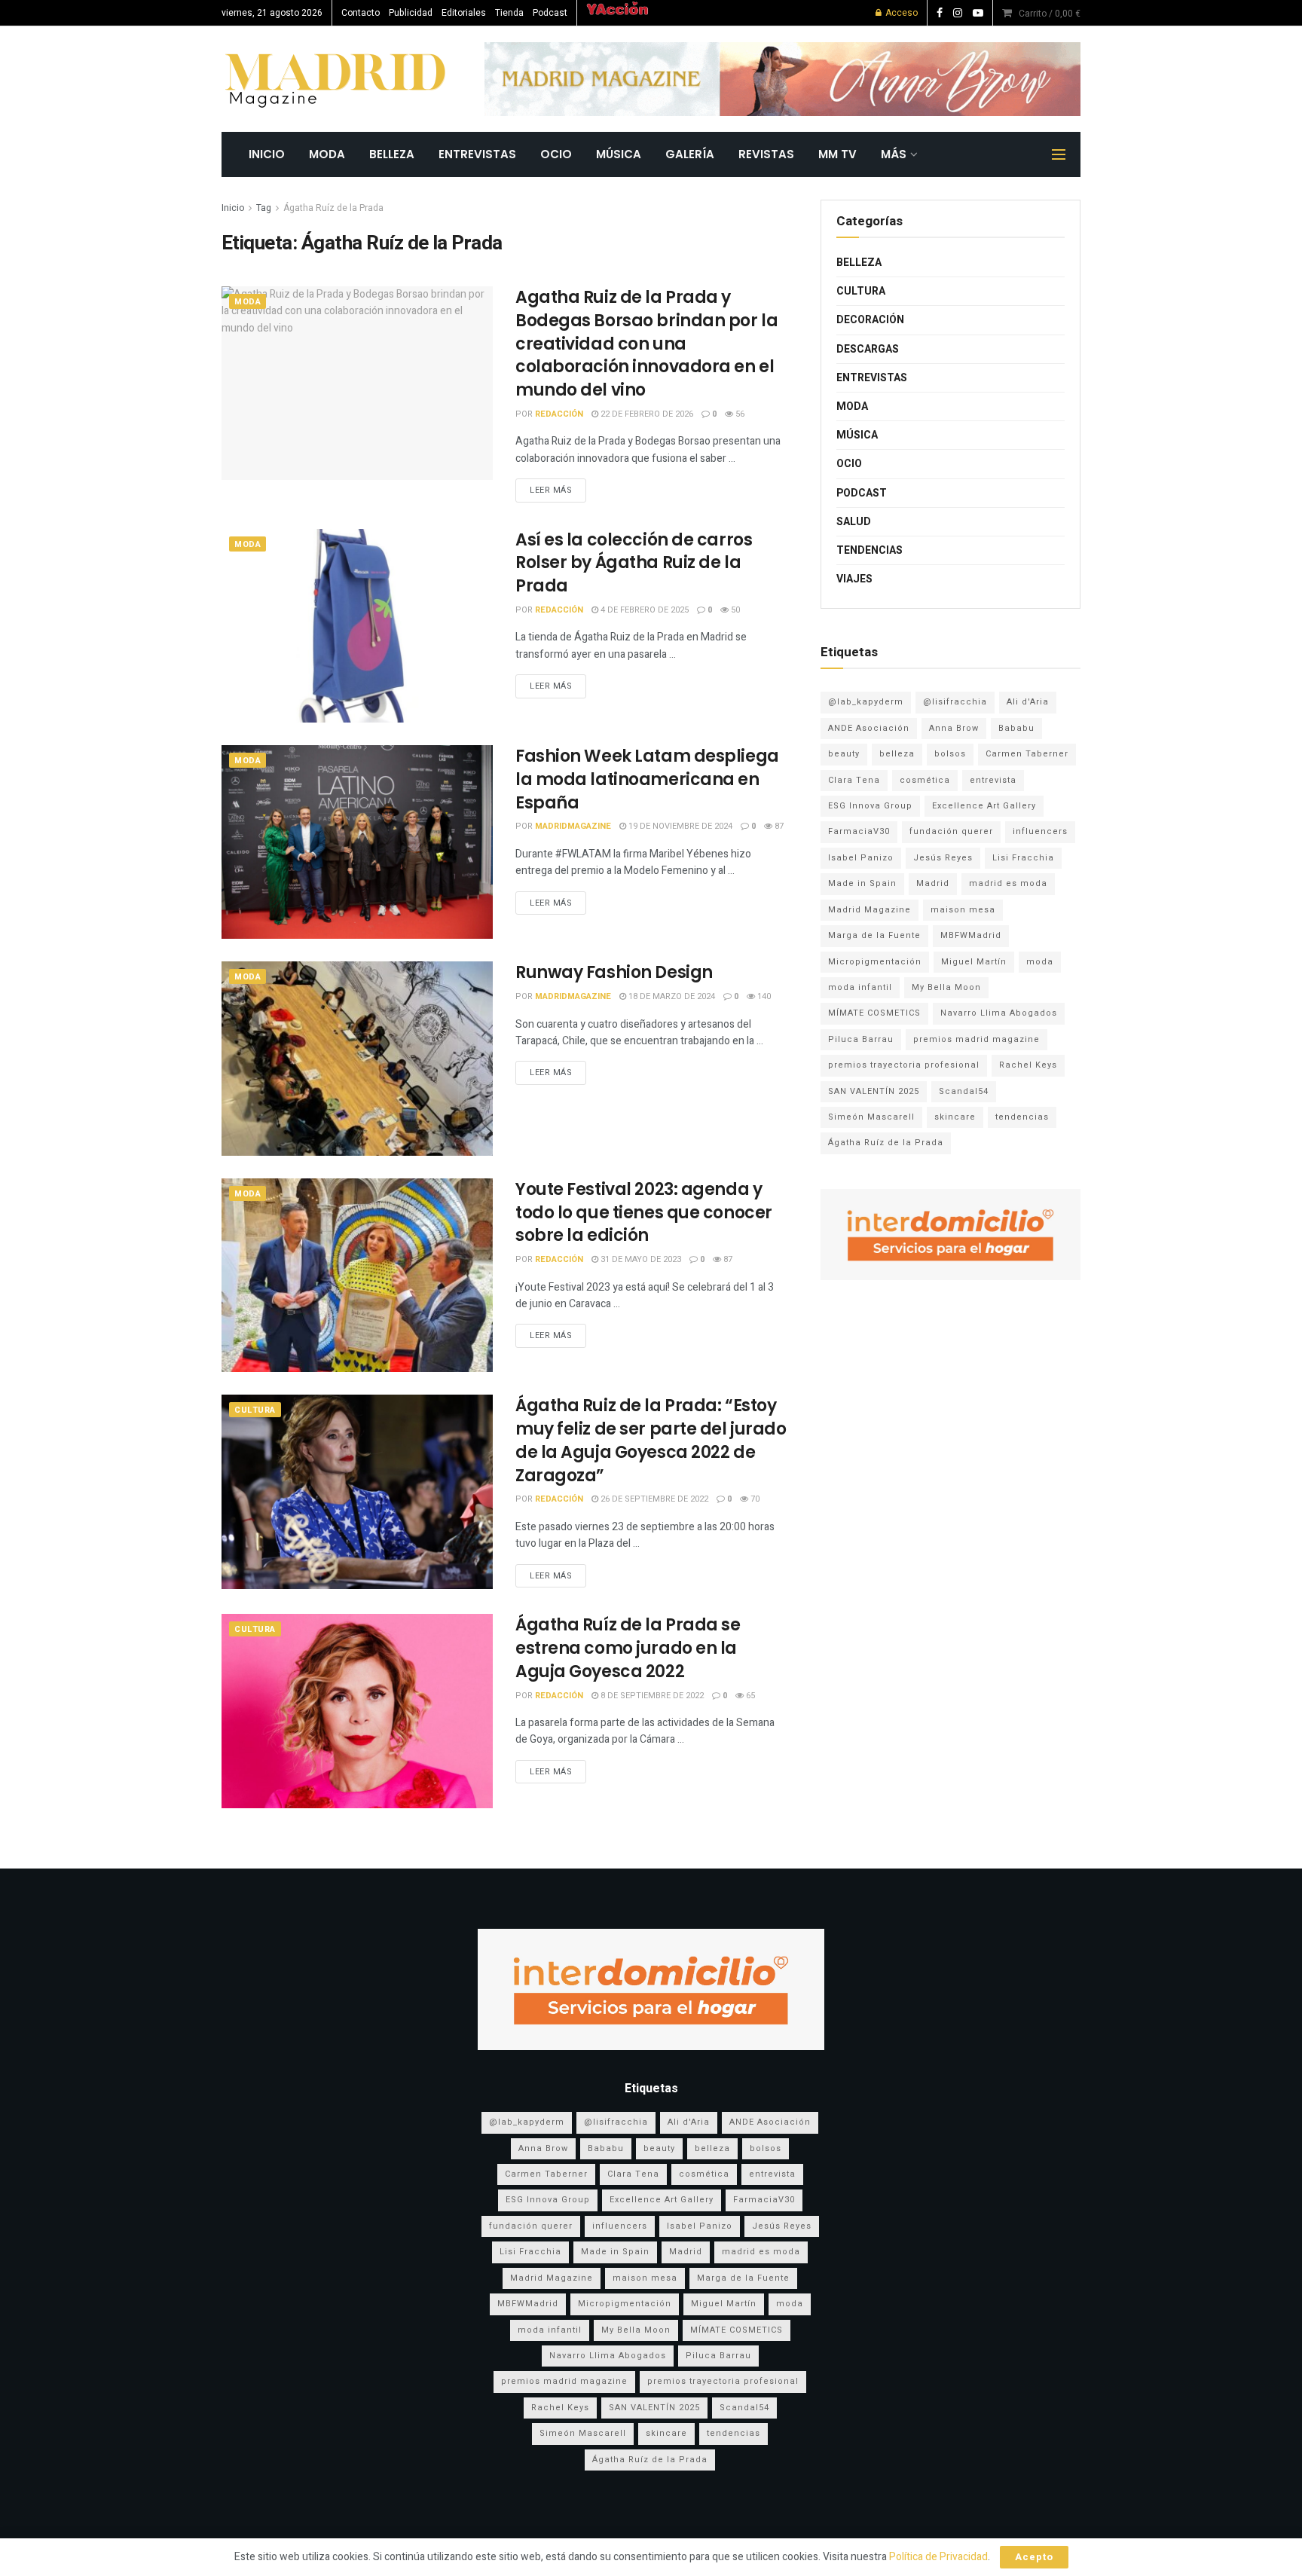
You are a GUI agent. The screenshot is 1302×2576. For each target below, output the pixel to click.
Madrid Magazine (870, 910)
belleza (897, 754)
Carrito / (1050, 14)
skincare (955, 1117)
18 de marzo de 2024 (671, 996)
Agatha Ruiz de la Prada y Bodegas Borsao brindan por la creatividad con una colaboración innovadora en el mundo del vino (646, 344)
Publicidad (411, 13)
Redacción (559, 414)
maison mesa (963, 910)
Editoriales (464, 13)
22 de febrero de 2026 (646, 414)
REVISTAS (766, 154)
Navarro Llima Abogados (999, 1013)
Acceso (900, 13)
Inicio (233, 208)
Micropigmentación (875, 962)
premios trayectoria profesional (904, 1065)
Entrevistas (477, 154)
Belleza (392, 154)
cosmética (925, 780)
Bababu (1016, 728)
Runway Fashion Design (614, 972)
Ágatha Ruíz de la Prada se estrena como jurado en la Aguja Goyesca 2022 (628, 1648)
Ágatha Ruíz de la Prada (333, 208)
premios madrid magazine (976, 1039)
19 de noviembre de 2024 (679, 826)
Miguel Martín (974, 962)
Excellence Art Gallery (984, 806)
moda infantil (860, 987)
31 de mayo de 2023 (640, 1259)
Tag (264, 208)
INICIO (267, 154)
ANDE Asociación (869, 728)
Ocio (556, 154)
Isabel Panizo (861, 858)
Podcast (550, 13)
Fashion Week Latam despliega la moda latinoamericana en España (647, 779)
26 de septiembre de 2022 (653, 1499)
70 (754, 1499)
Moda (327, 154)
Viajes (854, 579)
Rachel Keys (1028, 1065)
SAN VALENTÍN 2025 (874, 1091)
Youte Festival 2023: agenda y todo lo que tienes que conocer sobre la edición (644, 1213)
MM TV (837, 154)
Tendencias (870, 550)
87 (778, 826)
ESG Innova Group (870, 806)
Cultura (255, 1410)
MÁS (894, 154)
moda (1040, 962)
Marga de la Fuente (874, 935)
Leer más (551, 490)
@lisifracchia (955, 702)
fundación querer (951, 831)
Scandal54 (964, 1091)
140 (763, 996)
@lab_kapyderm (866, 702)
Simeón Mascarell (871, 1117)
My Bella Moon (946, 987)
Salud (854, 522)
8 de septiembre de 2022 (651, 1696)
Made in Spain (862, 883)
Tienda (509, 13)
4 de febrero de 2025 (643, 610)
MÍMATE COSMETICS (874, 1013)
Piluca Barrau (861, 1039)
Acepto (1034, 2557)
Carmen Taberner (1027, 754)
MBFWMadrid (971, 935)
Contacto (361, 13)
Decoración (870, 320)
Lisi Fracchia (1023, 858)
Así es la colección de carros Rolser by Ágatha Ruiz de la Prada (634, 563)
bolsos (950, 754)
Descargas (868, 349)
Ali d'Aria (1028, 702)
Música (619, 154)
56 (739, 414)
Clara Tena (854, 780)
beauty (844, 754)
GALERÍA (690, 154)
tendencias (1022, 1117)
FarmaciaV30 (859, 831)
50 (734, 610)
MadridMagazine (573, 826)
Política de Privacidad (938, 2557)
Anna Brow (954, 728)
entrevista (993, 780)
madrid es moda (1008, 883)
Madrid (933, 883)
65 (749, 1696)
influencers (1040, 831)
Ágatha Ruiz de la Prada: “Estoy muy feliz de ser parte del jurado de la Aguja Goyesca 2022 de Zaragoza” (651, 1440)
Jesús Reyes (943, 858)
